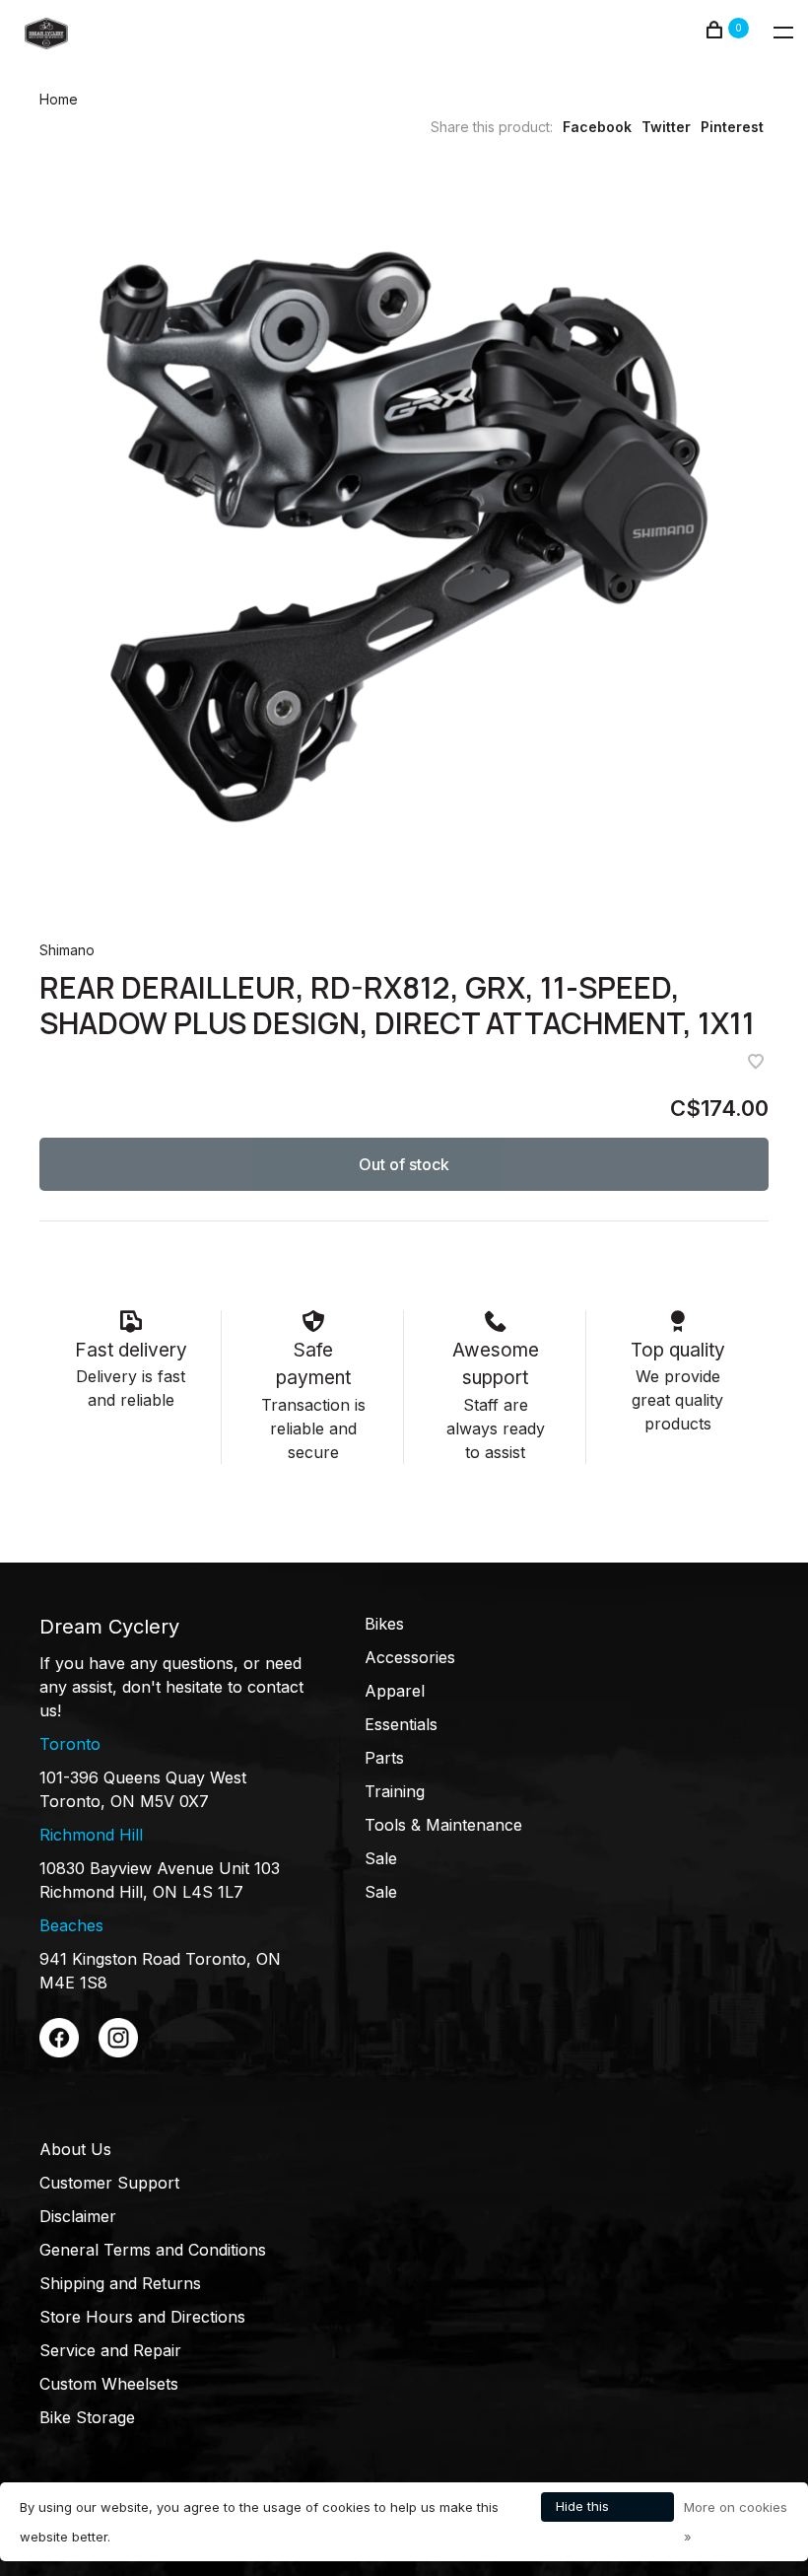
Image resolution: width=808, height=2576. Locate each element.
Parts (384, 1758)
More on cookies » (736, 2522)
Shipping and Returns (120, 2283)
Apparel (395, 1691)
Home (59, 99)
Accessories (410, 1657)
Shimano (67, 950)
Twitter (666, 127)
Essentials (401, 1724)
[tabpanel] (404, 537)
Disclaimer (78, 2216)
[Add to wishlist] (756, 1063)
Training (395, 1791)
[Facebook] (59, 2052)
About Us (75, 2149)
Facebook (597, 127)
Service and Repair (110, 2350)
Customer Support (109, 2183)
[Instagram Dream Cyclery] (118, 2052)
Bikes (384, 1624)
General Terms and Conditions (153, 2250)
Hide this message (584, 2510)
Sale (381, 1858)
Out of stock (404, 1164)
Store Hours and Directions (142, 2317)
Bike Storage (87, 2417)
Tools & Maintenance (443, 1825)
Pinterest (732, 127)
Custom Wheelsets (109, 2384)
